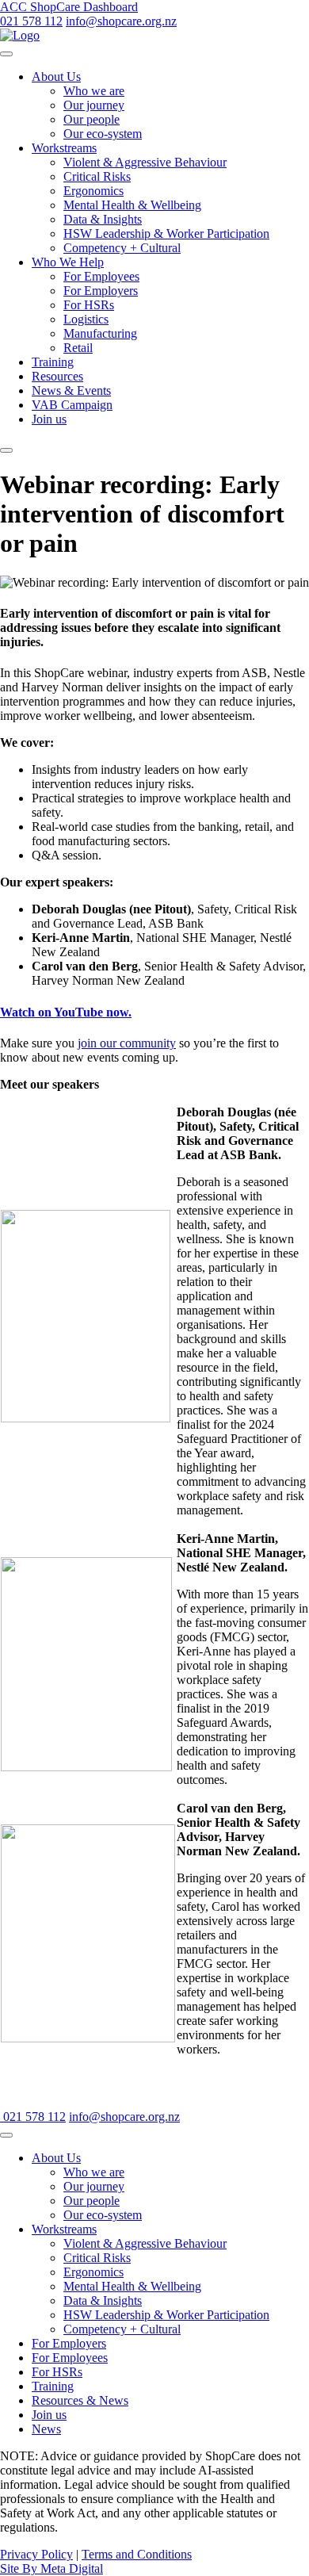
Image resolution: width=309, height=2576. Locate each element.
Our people (92, 119)
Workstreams (64, 148)
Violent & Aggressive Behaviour (145, 162)
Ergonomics (93, 191)
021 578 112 (31, 21)
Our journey (94, 105)
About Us (56, 77)
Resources (57, 376)
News (46, 2429)
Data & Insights (103, 219)
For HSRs (89, 305)
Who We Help (68, 262)
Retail (78, 348)
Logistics (86, 319)
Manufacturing (100, 333)
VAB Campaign (72, 405)
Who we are (94, 91)
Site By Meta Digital (51, 2568)
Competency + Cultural (122, 248)
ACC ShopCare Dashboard (69, 7)
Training (53, 362)
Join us (49, 419)
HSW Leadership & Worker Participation (166, 233)
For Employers (101, 291)
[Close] (6, 450)
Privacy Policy (36, 2554)
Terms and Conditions (137, 2554)
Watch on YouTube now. (66, 1012)
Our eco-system (103, 134)
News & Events (71, 390)
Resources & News (80, 2400)
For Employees (101, 276)
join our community (127, 1043)
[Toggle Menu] (6, 54)
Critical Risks (97, 176)
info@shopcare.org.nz (121, 21)
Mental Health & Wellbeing (132, 205)
